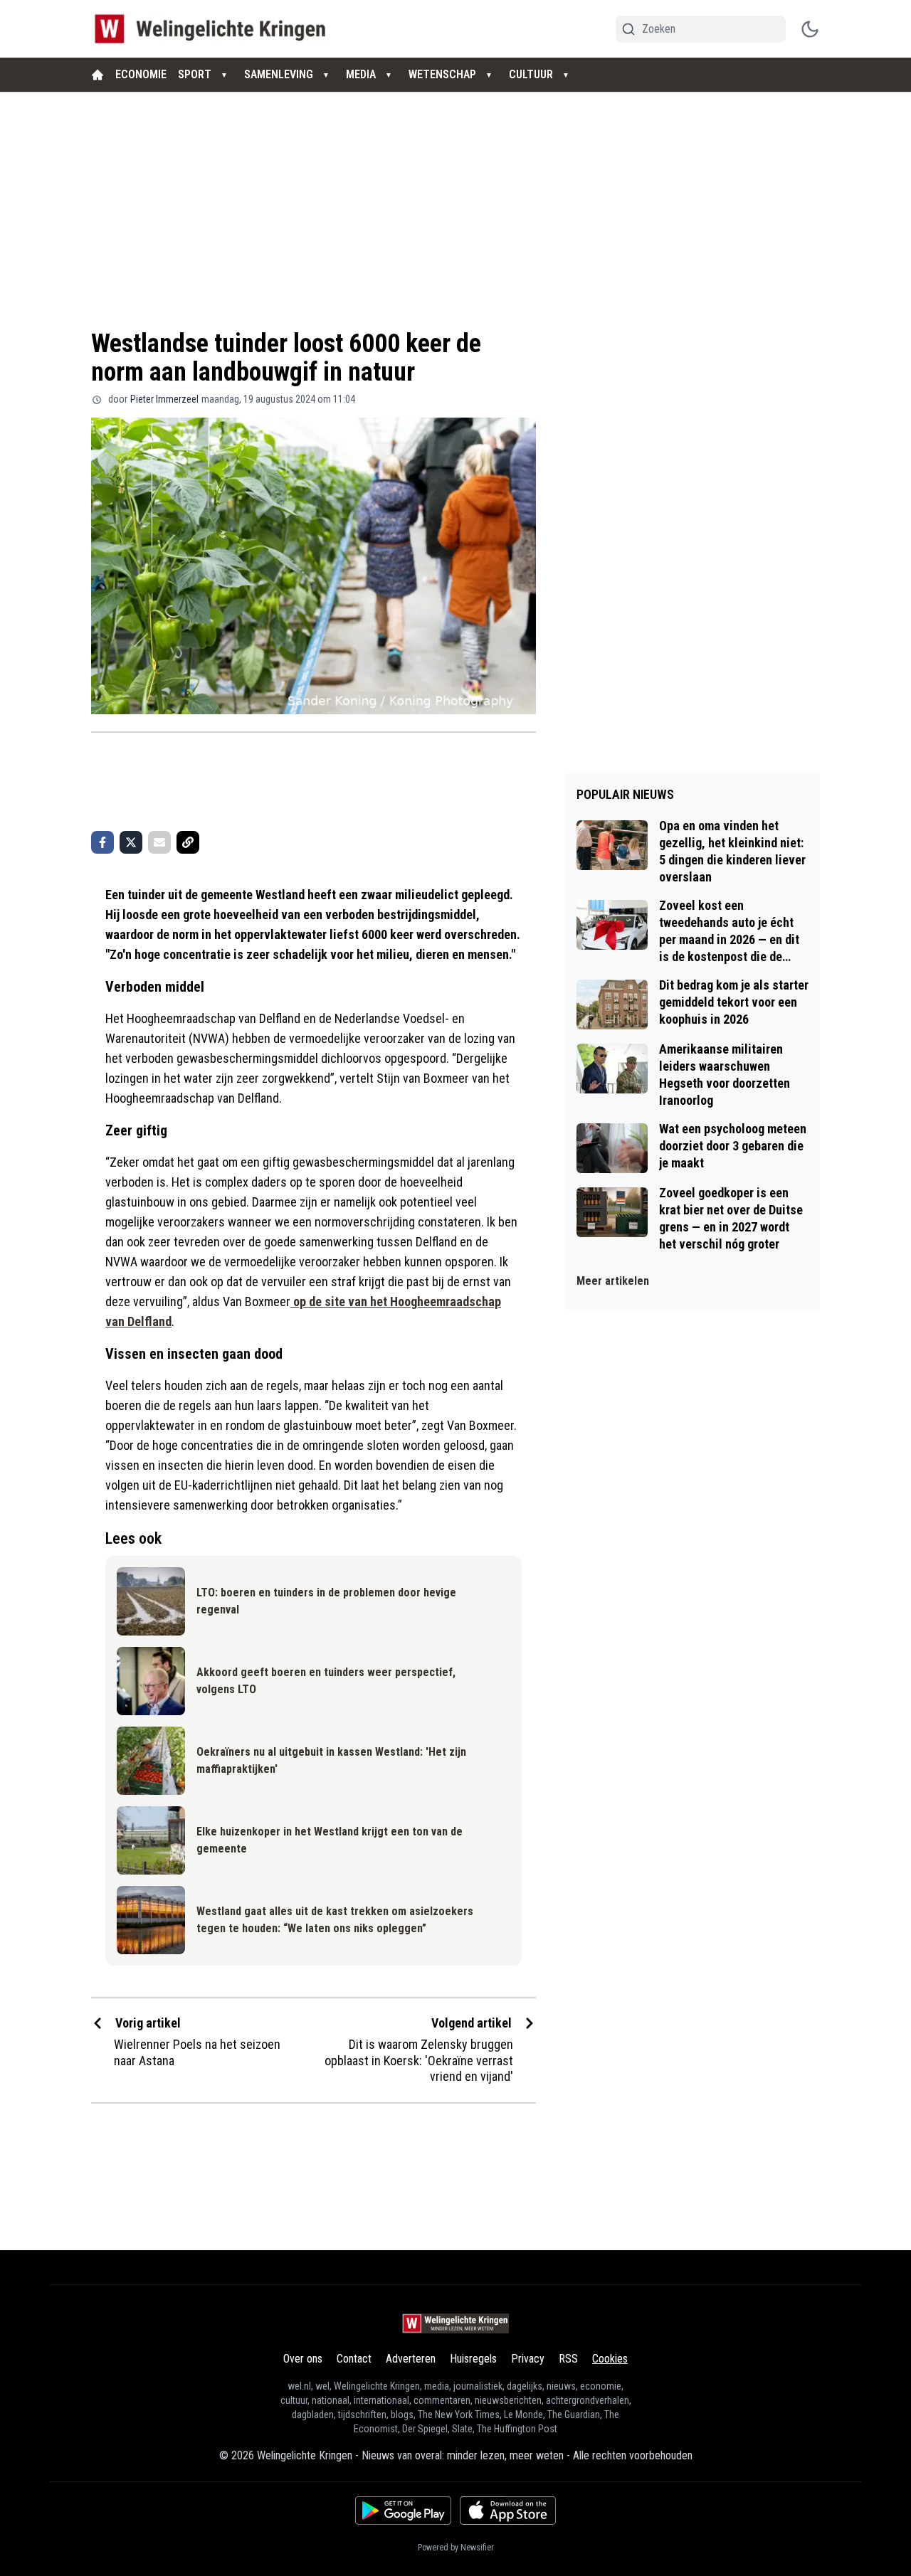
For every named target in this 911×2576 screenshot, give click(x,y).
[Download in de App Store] (508, 2511)
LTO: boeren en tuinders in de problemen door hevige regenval (326, 1601)
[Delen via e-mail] (159, 842)
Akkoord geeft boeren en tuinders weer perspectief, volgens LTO (326, 1681)
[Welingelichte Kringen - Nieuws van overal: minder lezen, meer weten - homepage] (214, 29)
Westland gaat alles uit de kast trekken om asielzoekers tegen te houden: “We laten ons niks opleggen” (335, 1920)
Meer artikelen (613, 1281)
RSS (568, 2359)
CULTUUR (531, 74)
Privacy (528, 2359)
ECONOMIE (141, 74)
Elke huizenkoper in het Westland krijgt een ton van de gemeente (330, 1840)
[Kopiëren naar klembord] (188, 842)
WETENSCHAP (442, 74)
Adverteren (411, 2359)
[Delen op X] (131, 842)
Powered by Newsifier (456, 2548)
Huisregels (473, 2359)
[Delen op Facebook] (102, 842)
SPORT (195, 74)
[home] (98, 75)
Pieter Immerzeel (164, 399)
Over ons (303, 2359)
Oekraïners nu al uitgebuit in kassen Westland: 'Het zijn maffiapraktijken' (331, 1760)
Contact (354, 2359)
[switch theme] (810, 29)
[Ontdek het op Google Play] (403, 2511)
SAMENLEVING (279, 74)
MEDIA (361, 74)
